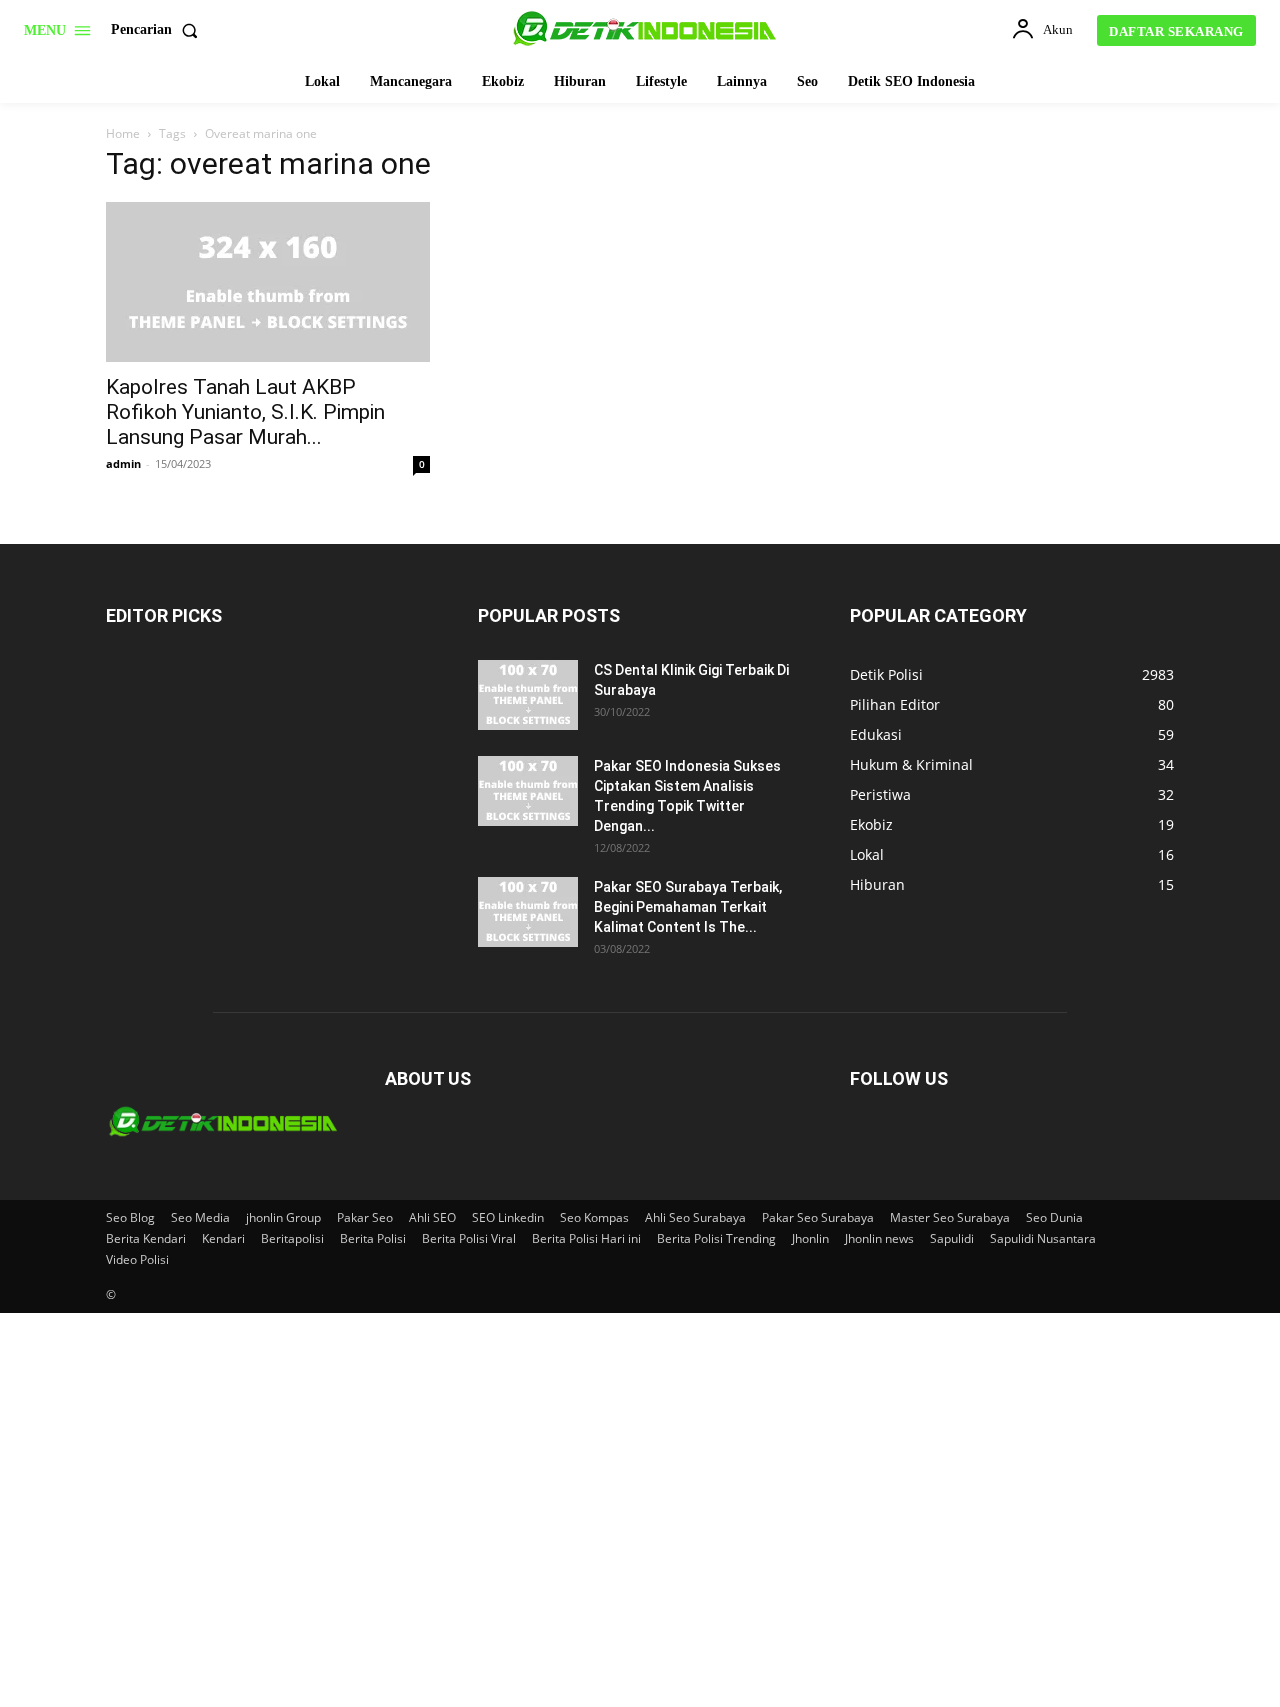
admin (123, 463)
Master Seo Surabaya (950, 1217)
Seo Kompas (594, 1217)
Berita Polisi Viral (469, 1238)
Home (123, 133)
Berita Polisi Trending (716, 1238)
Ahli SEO (432, 1217)
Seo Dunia (1054, 1217)
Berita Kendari (146, 1238)
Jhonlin (810, 1238)
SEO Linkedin (508, 1217)
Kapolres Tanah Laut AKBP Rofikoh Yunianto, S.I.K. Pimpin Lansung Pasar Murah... (245, 412)
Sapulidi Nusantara (1043, 1238)
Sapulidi (952, 1238)
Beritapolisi (292, 1238)
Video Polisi (137, 1259)
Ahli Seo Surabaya (695, 1217)
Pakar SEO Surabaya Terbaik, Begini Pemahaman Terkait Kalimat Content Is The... (688, 907)
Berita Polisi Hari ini (586, 1238)
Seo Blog (130, 1217)
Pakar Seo (365, 1217)
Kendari (223, 1238)
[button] (158, 30)
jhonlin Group (283, 1217)
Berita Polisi (373, 1238)
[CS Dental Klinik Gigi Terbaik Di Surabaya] (528, 695)
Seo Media (200, 1217)
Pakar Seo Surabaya (818, 1217)
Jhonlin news (879, 1238)
